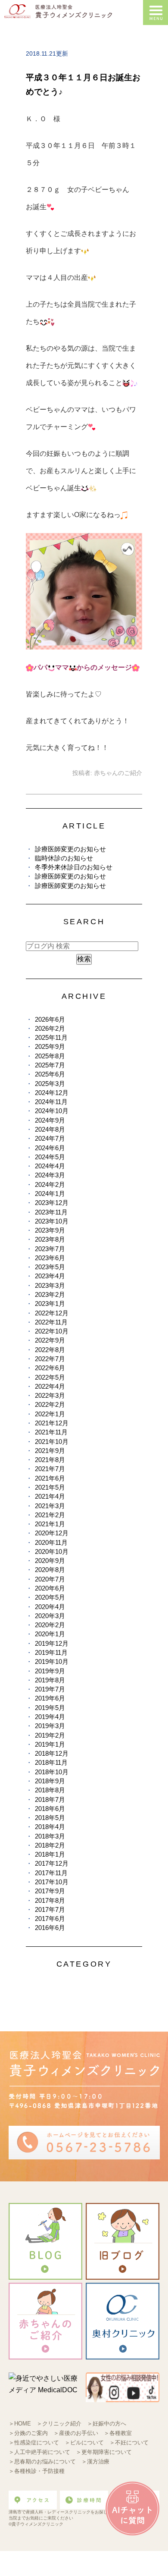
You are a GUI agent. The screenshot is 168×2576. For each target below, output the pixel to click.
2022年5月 (50, 1377)
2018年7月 (50, 1799)
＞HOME (20, 2424)
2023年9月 (50, 1230)
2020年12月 (52, 1533)
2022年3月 (50, 1395)
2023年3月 (50, 1285)
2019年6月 (50, 1698)
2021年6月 (50, 1478)
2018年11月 (51, 1762)
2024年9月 (50, 1120)
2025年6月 (50, 1074)
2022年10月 (52, 1331)
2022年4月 (50, 1386)
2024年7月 (50, 1138)
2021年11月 (51, 1432)
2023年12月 (52, 1203)
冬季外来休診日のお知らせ (74, 867)
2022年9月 (50, 1340)
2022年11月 (51, 1322)
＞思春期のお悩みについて (42, 2461)
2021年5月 (50, 1487)
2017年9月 (50, 1891)
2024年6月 (50, 1148)
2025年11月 (51, 1037)
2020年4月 (50, 1607)
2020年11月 (51, 1542)
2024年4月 (50, 1166)
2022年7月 (50, 1359)
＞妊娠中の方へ (107, 2424)
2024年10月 (52, 1111)
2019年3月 (50, 1726)
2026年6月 (50, 1019)
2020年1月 (50, 1634)
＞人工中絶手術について (39, 2452)
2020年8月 (50, 1570)
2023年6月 (50, 1258)
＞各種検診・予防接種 (37, 2471)
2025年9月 (50, 1046)
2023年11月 (51, 1212)
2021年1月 (50, 1524)
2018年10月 (52, 1772)
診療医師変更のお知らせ (70, 849)
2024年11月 (51, 1102)
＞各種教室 (118, 2433)
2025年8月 (50, 1056)
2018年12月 (52, 1753)
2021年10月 (52, 1442)
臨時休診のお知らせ (64, 858)
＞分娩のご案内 (28, 2433)
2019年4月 (50, 1717)
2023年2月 (50, 1294)
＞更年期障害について (104, 2452)
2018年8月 (50, 1790)
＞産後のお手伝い (76, 2433)
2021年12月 (52, 1423)
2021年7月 (50, 1469)
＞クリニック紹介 (59, 2424)
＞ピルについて (84, 2443)
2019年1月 (50, 1744)
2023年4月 (50, 1276)
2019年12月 (52, 1643)
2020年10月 (52, 1552)
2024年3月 (50, 1175)
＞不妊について (129, 2443)
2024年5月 (50, 1157)
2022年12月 (52, 1313)
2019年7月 (50, 1689)
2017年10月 (52, 1882)
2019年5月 (50, 1708)
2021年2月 (50, 1515)
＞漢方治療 (95, 2461)
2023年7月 (50, 1249)
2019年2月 (50, 1735)
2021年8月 (50, 1460)
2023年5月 (50, 1267)
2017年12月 (52, 1863)
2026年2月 (50, 1028)
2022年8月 (50, 1350)
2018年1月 (50, 1854)
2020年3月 (50, 1616)
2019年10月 (52, 1661)
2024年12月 (52, 1093)
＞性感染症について (34, 2443)
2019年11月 (51, 1652)
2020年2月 (50, 1625)
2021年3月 (50, 1506)
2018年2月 (50, 1845)
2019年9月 (50, 1671)
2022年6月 (50, 1368)
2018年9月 (50, 1781)
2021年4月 (50, 1496)
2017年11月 (51, 1873)
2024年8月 (50, 1129)
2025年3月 (50, 1084)
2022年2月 (50, 1404)
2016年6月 (50, 1928)
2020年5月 (50, 1597)
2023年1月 (50, 1304)
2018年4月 (50, 1827)
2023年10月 (52, 1221)
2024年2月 (50, 1184)
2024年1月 (50, 1194)
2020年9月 (50, 1561)
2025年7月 (50, 1065)
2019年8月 (50, 1680)
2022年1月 (50, 1414)
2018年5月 (50, 1818)
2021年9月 (50, 1451)
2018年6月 (50, 1809)
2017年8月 (50, 1900)
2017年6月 (50, 1919)
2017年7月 (50, 1909)
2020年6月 (50, 1588)
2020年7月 (50, 1579)
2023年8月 (50, 1239)
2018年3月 (50, 1836)
